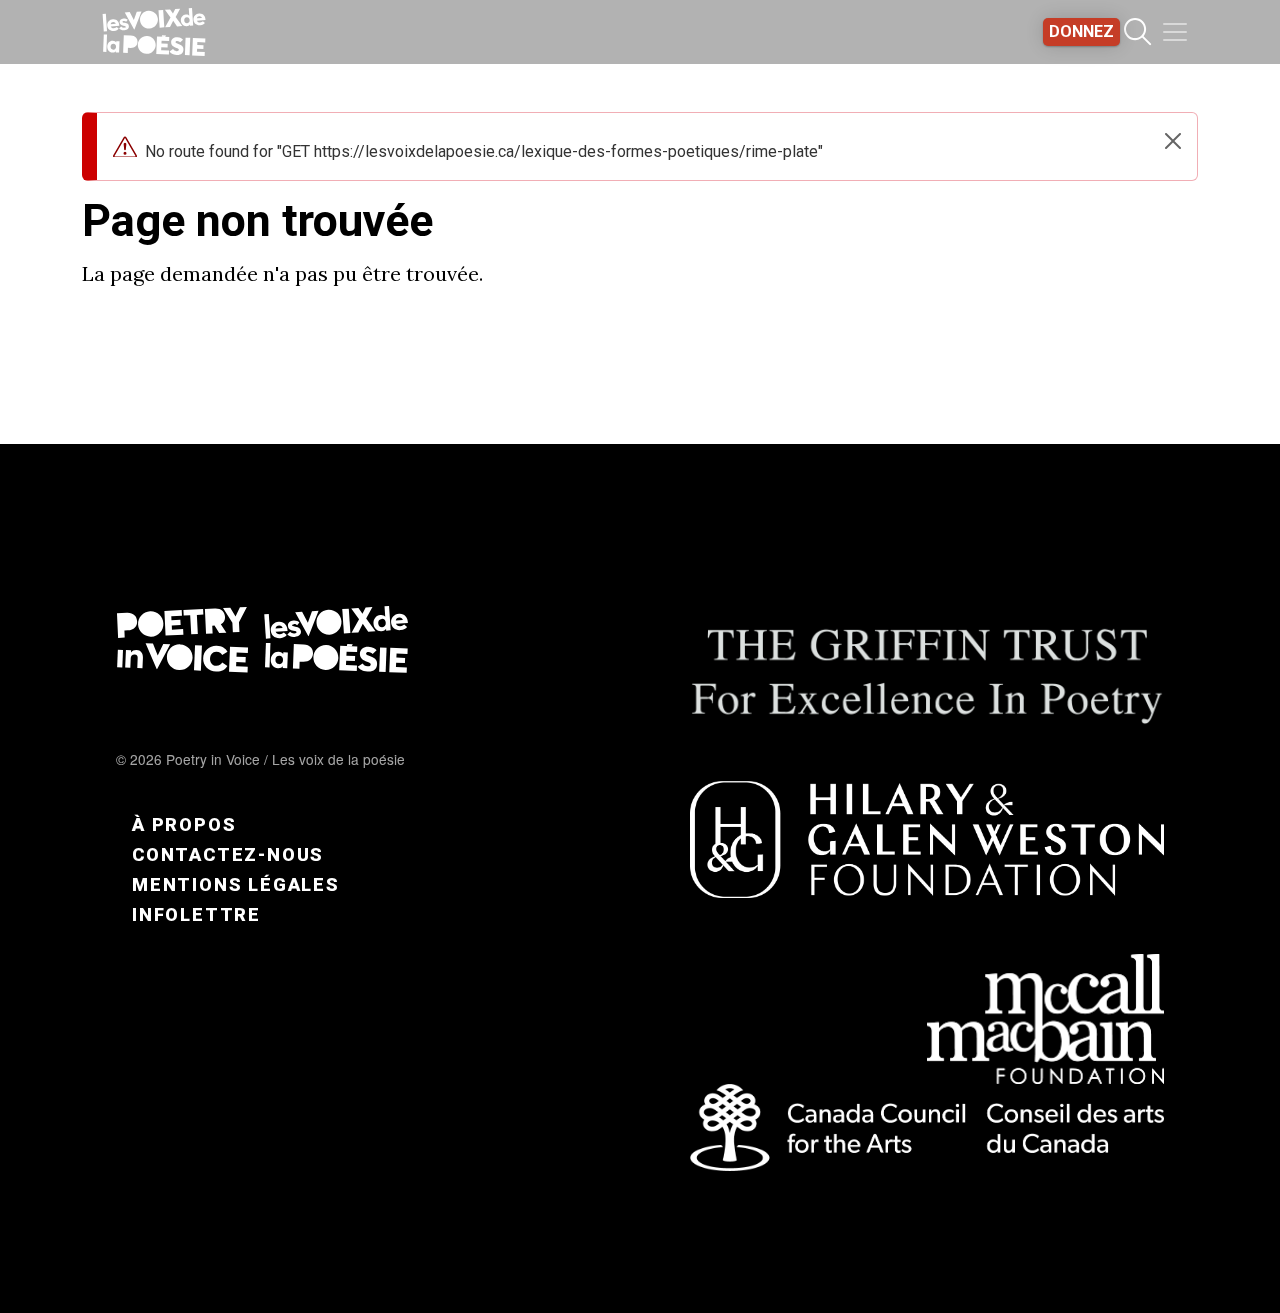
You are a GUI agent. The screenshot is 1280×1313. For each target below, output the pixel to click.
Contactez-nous (228, 854)
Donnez (1081, 31)
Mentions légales (236, 884)
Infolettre (196, 914)
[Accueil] (154, 32)
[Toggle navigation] (1175, 32)
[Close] (1173, 141)
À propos (184, 824)
